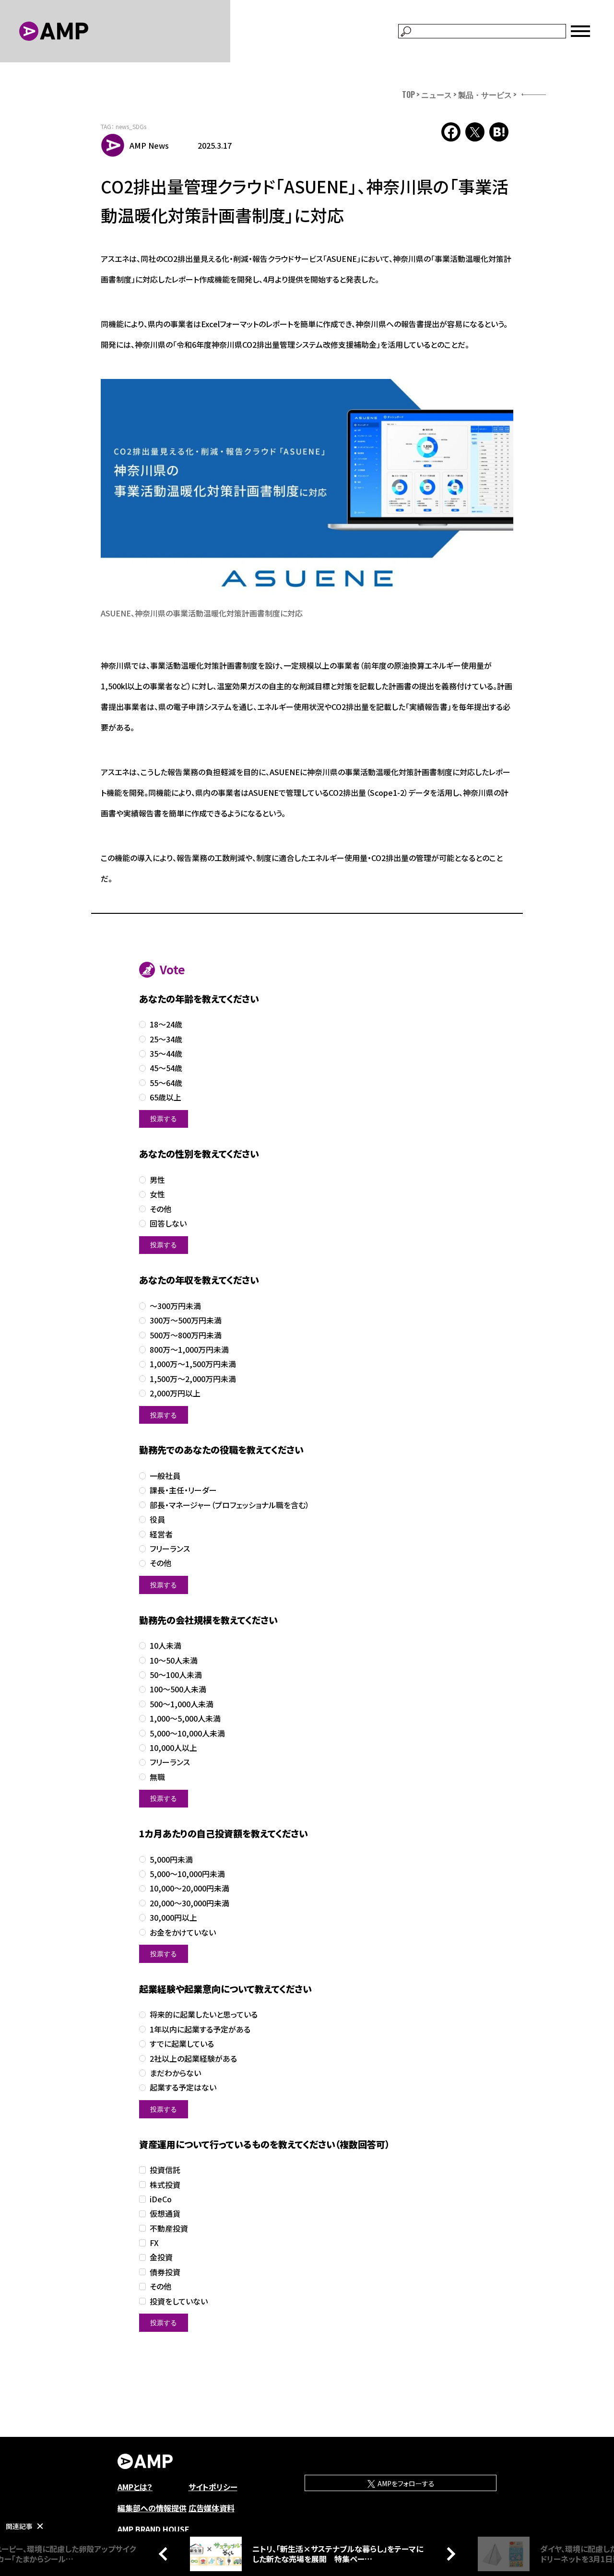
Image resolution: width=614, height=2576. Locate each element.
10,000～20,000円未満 (189, 1888)
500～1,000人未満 (182, 1704)
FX (154, 2243)
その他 (160, 1209)
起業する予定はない (183, 2087)
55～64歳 (166, 1083)
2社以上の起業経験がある (193, 2059)
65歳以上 (165, 1097)
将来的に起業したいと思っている (204, 2015)
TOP (408, 95)
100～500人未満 (178, 1689)
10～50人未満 (174, 1660)
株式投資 (165, 2185)
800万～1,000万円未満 (189, 1350)
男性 (157, 1180)
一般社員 (165, 1476)
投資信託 (165, 2170)
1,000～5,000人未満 (185, 1719)
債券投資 (165, 2272)
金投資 (161, 2257)
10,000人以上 (173, 1748)
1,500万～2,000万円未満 (193, 1379)
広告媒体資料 (212, 2508)
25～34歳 (166, 1039)
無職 (157, 1777)
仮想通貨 (165, 2214)
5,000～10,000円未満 (187, 1874)
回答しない (168, 1223)
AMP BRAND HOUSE (153, 2529)
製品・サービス (485, 95)
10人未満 (165, 1646)
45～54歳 (166, 1068)
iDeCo (161, 2199)
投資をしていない (179, 2301)
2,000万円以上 (175, 1393)
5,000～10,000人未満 (187, 1733)
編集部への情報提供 (152, 2508)
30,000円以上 (173, 1918)
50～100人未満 (176, 1675)
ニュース (437, 95)
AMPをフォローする (405, 2483)
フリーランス (170, 1549)
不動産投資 (169, 2228)
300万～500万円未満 (186, 1320)
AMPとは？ (135, 2487)
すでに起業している (182, 2044)
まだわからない (175, 2073)
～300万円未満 (175, 1306)
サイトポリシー (213, 2487)
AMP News (149, 145)
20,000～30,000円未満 (189, 1903)
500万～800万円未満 (186, 1335)
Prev (165, 2553)
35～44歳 (166, 1054)
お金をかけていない (183, 1932)
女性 (157, 1194)
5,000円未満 (171, 1860)
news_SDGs (131, 126)
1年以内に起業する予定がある (200, 2029)
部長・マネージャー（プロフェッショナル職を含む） (230, 1505)
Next (449, 2553)
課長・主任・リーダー (183, 1490)
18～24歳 (166, 1024)
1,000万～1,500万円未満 (193, 1364)
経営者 (161, 1534)
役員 (157, 1519)
